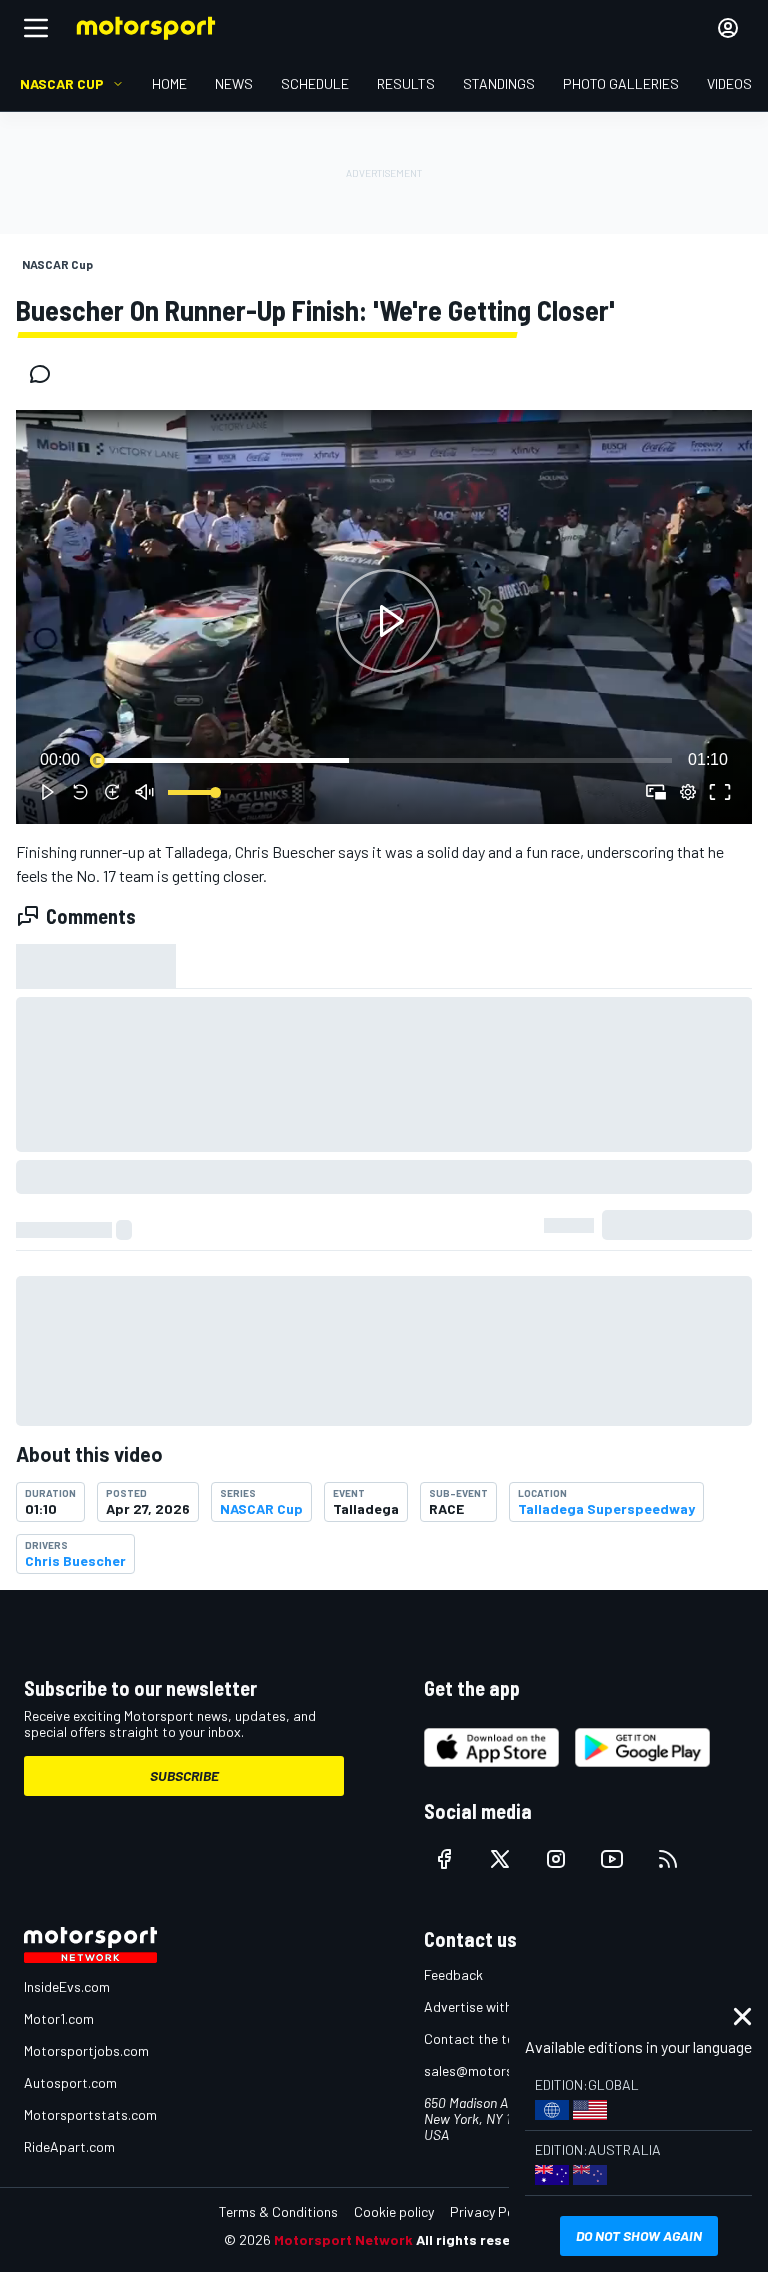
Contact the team (478, 2038)
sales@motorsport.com (496, 2070)
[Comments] (46, 374)
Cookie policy (394, 2211)
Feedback (453, 1974)
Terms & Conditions (278, 2211)
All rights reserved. (480, 2239)
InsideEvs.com (67, 1986)
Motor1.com (59, 2018)
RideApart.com (69, 2146)
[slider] (384, 760)
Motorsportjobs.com (86, 2050)
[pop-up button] (688, 792)
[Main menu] (36, 28)
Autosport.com (70, 2082)
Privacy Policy (492, 2211)
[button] (388, 621)
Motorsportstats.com (90, 2114)
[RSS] (668, 1859)
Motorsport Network (343, 2239)
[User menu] (728, 28)
